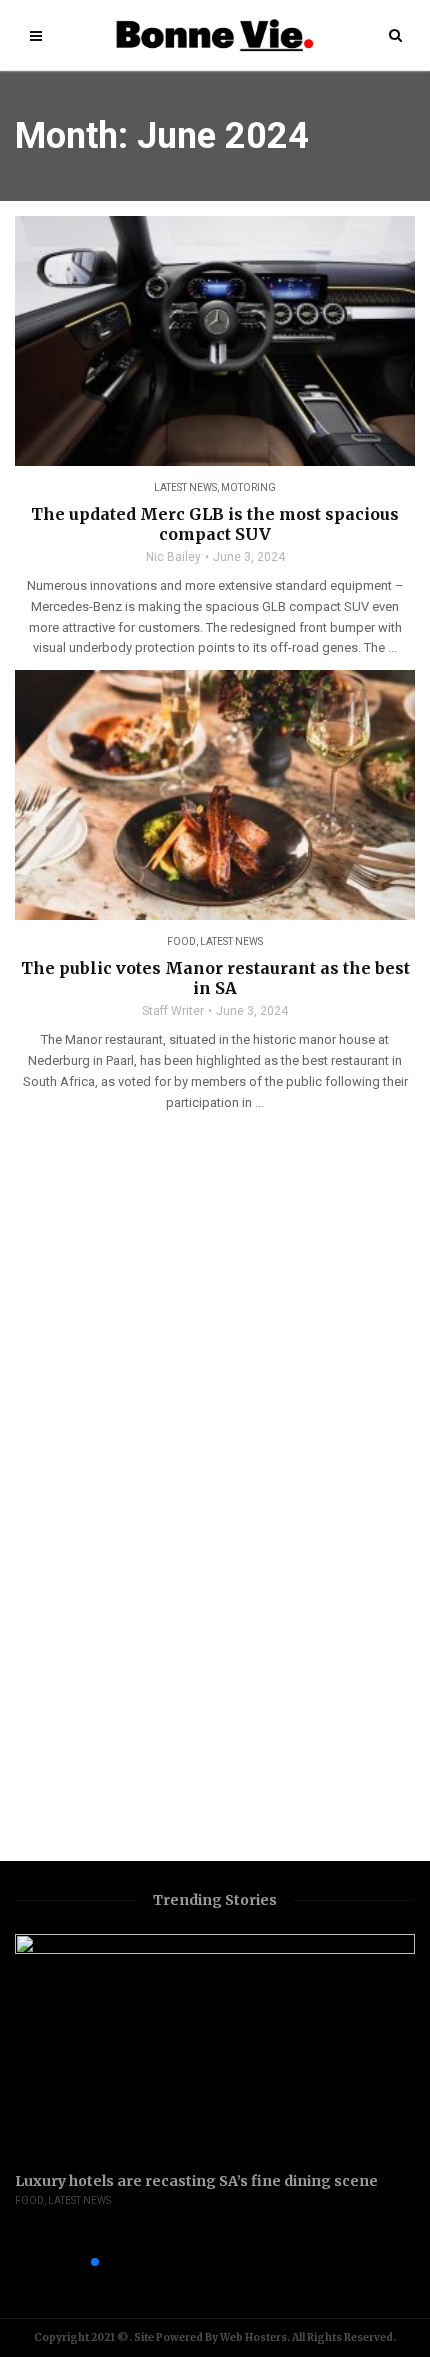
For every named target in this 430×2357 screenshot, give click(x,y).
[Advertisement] (80, 1544)
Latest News (185, 487)
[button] (63, 2262)
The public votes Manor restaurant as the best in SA (215, 978)
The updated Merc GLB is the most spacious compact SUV (215, 524)
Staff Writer (173, 1011)
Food (181, 941)
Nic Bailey (173, 557)
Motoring (248, 487)
